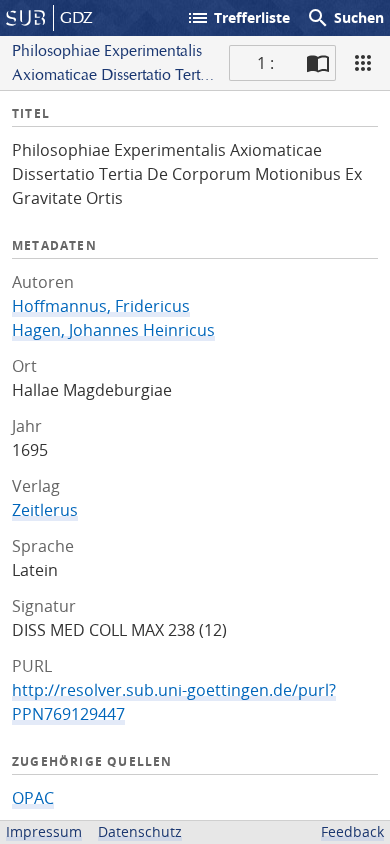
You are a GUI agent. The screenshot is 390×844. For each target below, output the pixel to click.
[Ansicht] (363, 63)
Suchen (345, 18)
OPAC (33, 798)
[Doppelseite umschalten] (318, 63)
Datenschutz (140, 831)
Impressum (44, 831)
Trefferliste (238, 18)
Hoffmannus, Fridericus (101, 306)
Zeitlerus (45, 510)
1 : (265, 63)
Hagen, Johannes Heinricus (113, 330)
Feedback (352, 831)
